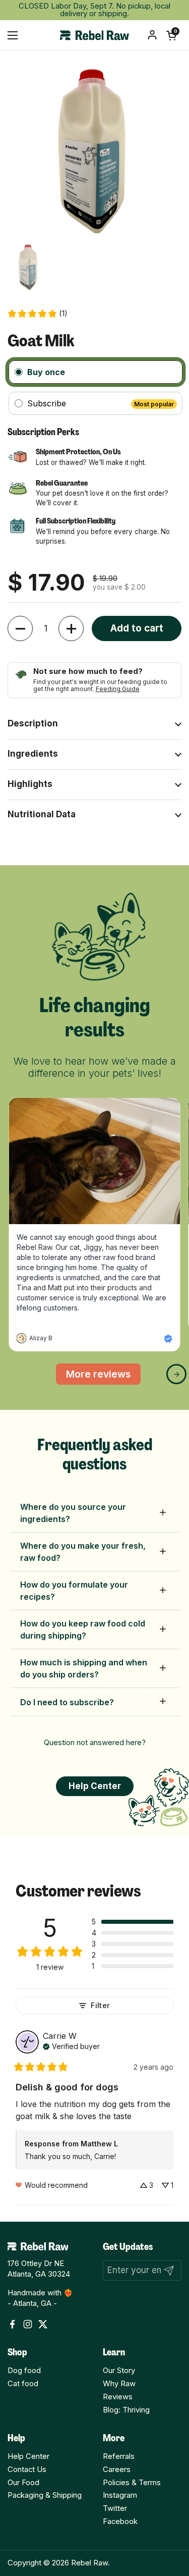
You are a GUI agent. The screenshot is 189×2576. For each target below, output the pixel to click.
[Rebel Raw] (94, 35)
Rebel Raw (89, 2563)
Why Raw (119, 2384)
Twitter (115, 2508)
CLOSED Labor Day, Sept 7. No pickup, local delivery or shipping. (94, 10)
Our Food (23, 2483)
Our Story (119, 2371)
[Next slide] (176, 1374)
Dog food (24, 2371)
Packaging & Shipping (45, 2495)
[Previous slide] (20, 1374)
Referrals (119, 2456)
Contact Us (27, 2469)
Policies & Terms (132, 2483)
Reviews (118, 2397)
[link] (37, 314)
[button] (171, 35)
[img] (71, 2045)
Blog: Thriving (126, 2410)
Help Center (28, 2456)
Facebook (120, 2521)
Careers (117, 2469)
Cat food (23, 2384)
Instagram (120, 2495)
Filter (100, 2005)
